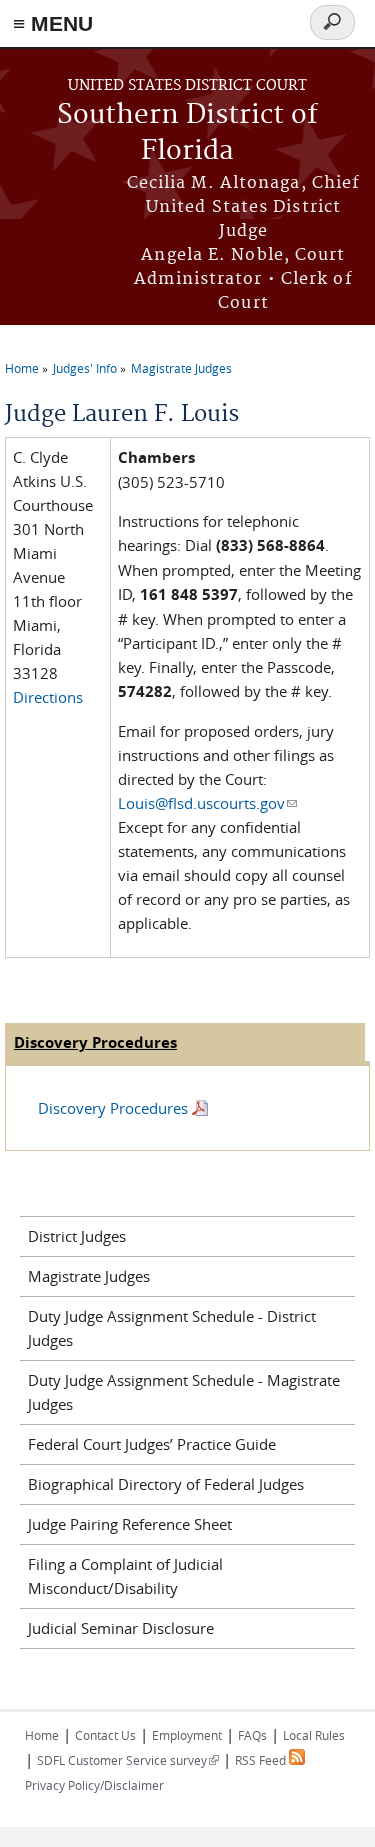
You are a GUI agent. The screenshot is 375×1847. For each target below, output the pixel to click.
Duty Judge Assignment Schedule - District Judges (172, 1328)
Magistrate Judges (181, 368)
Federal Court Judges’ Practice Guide (152, 1444)
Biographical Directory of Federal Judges (166, 1484)
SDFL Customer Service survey (128, 1760)
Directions (48, 697)
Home (22, 368)
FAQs (252, 1735)
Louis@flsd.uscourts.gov (207, 803)
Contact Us (105, 1735)
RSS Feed (262, 1760)
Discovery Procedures (113, 1108)
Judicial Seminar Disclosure (121, 1628)
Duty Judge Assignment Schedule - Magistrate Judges (184, 1392)
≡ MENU (53, 23)
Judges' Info (85, 368)
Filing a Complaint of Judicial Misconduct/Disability (125, 1576)
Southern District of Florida (187, 133)
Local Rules (314, 1735)
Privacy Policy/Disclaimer (94, 1785)
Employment (187, 1735)
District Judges (77, 1236)
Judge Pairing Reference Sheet (130, 1524)
